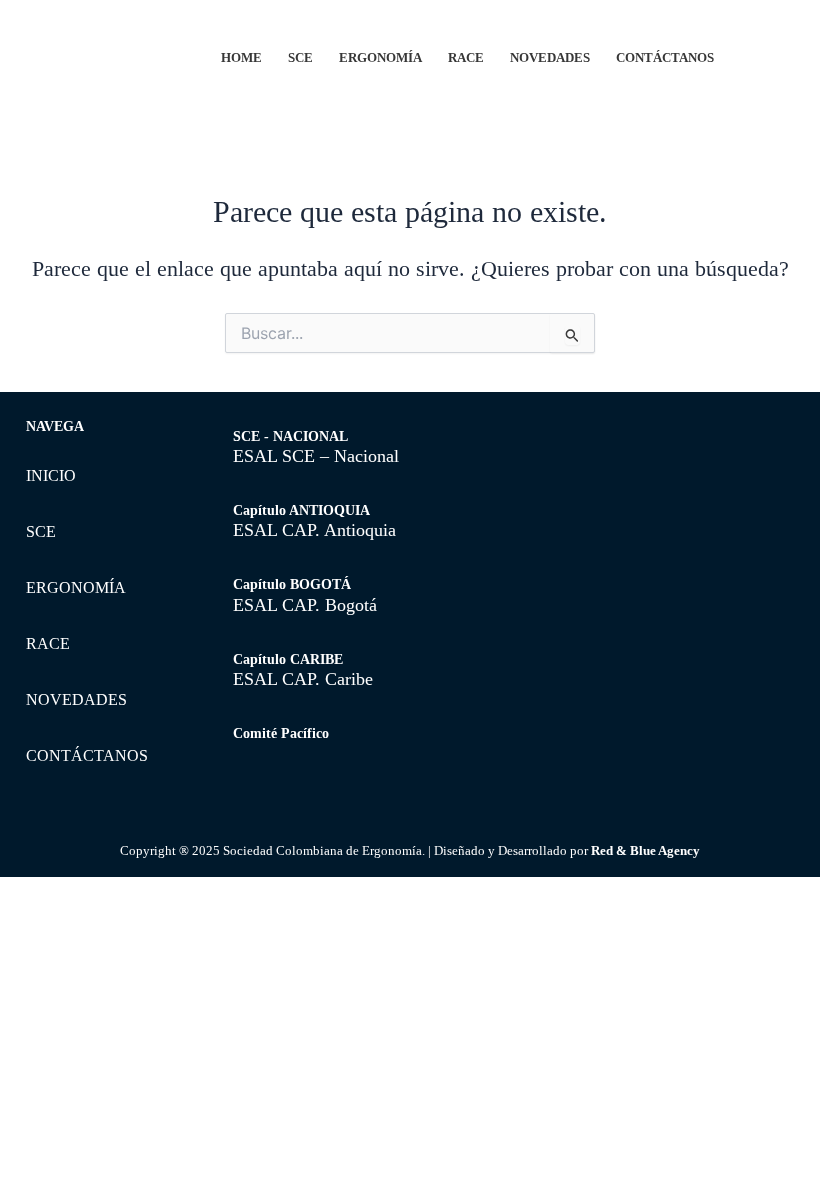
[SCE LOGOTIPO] (102, 51)
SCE (300, 57)
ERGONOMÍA (380, 57)
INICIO (51, 475)
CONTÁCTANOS (665, 57)
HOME (241, 57)
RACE (466, 57)
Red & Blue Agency (645, 850)
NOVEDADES (550, 57)
